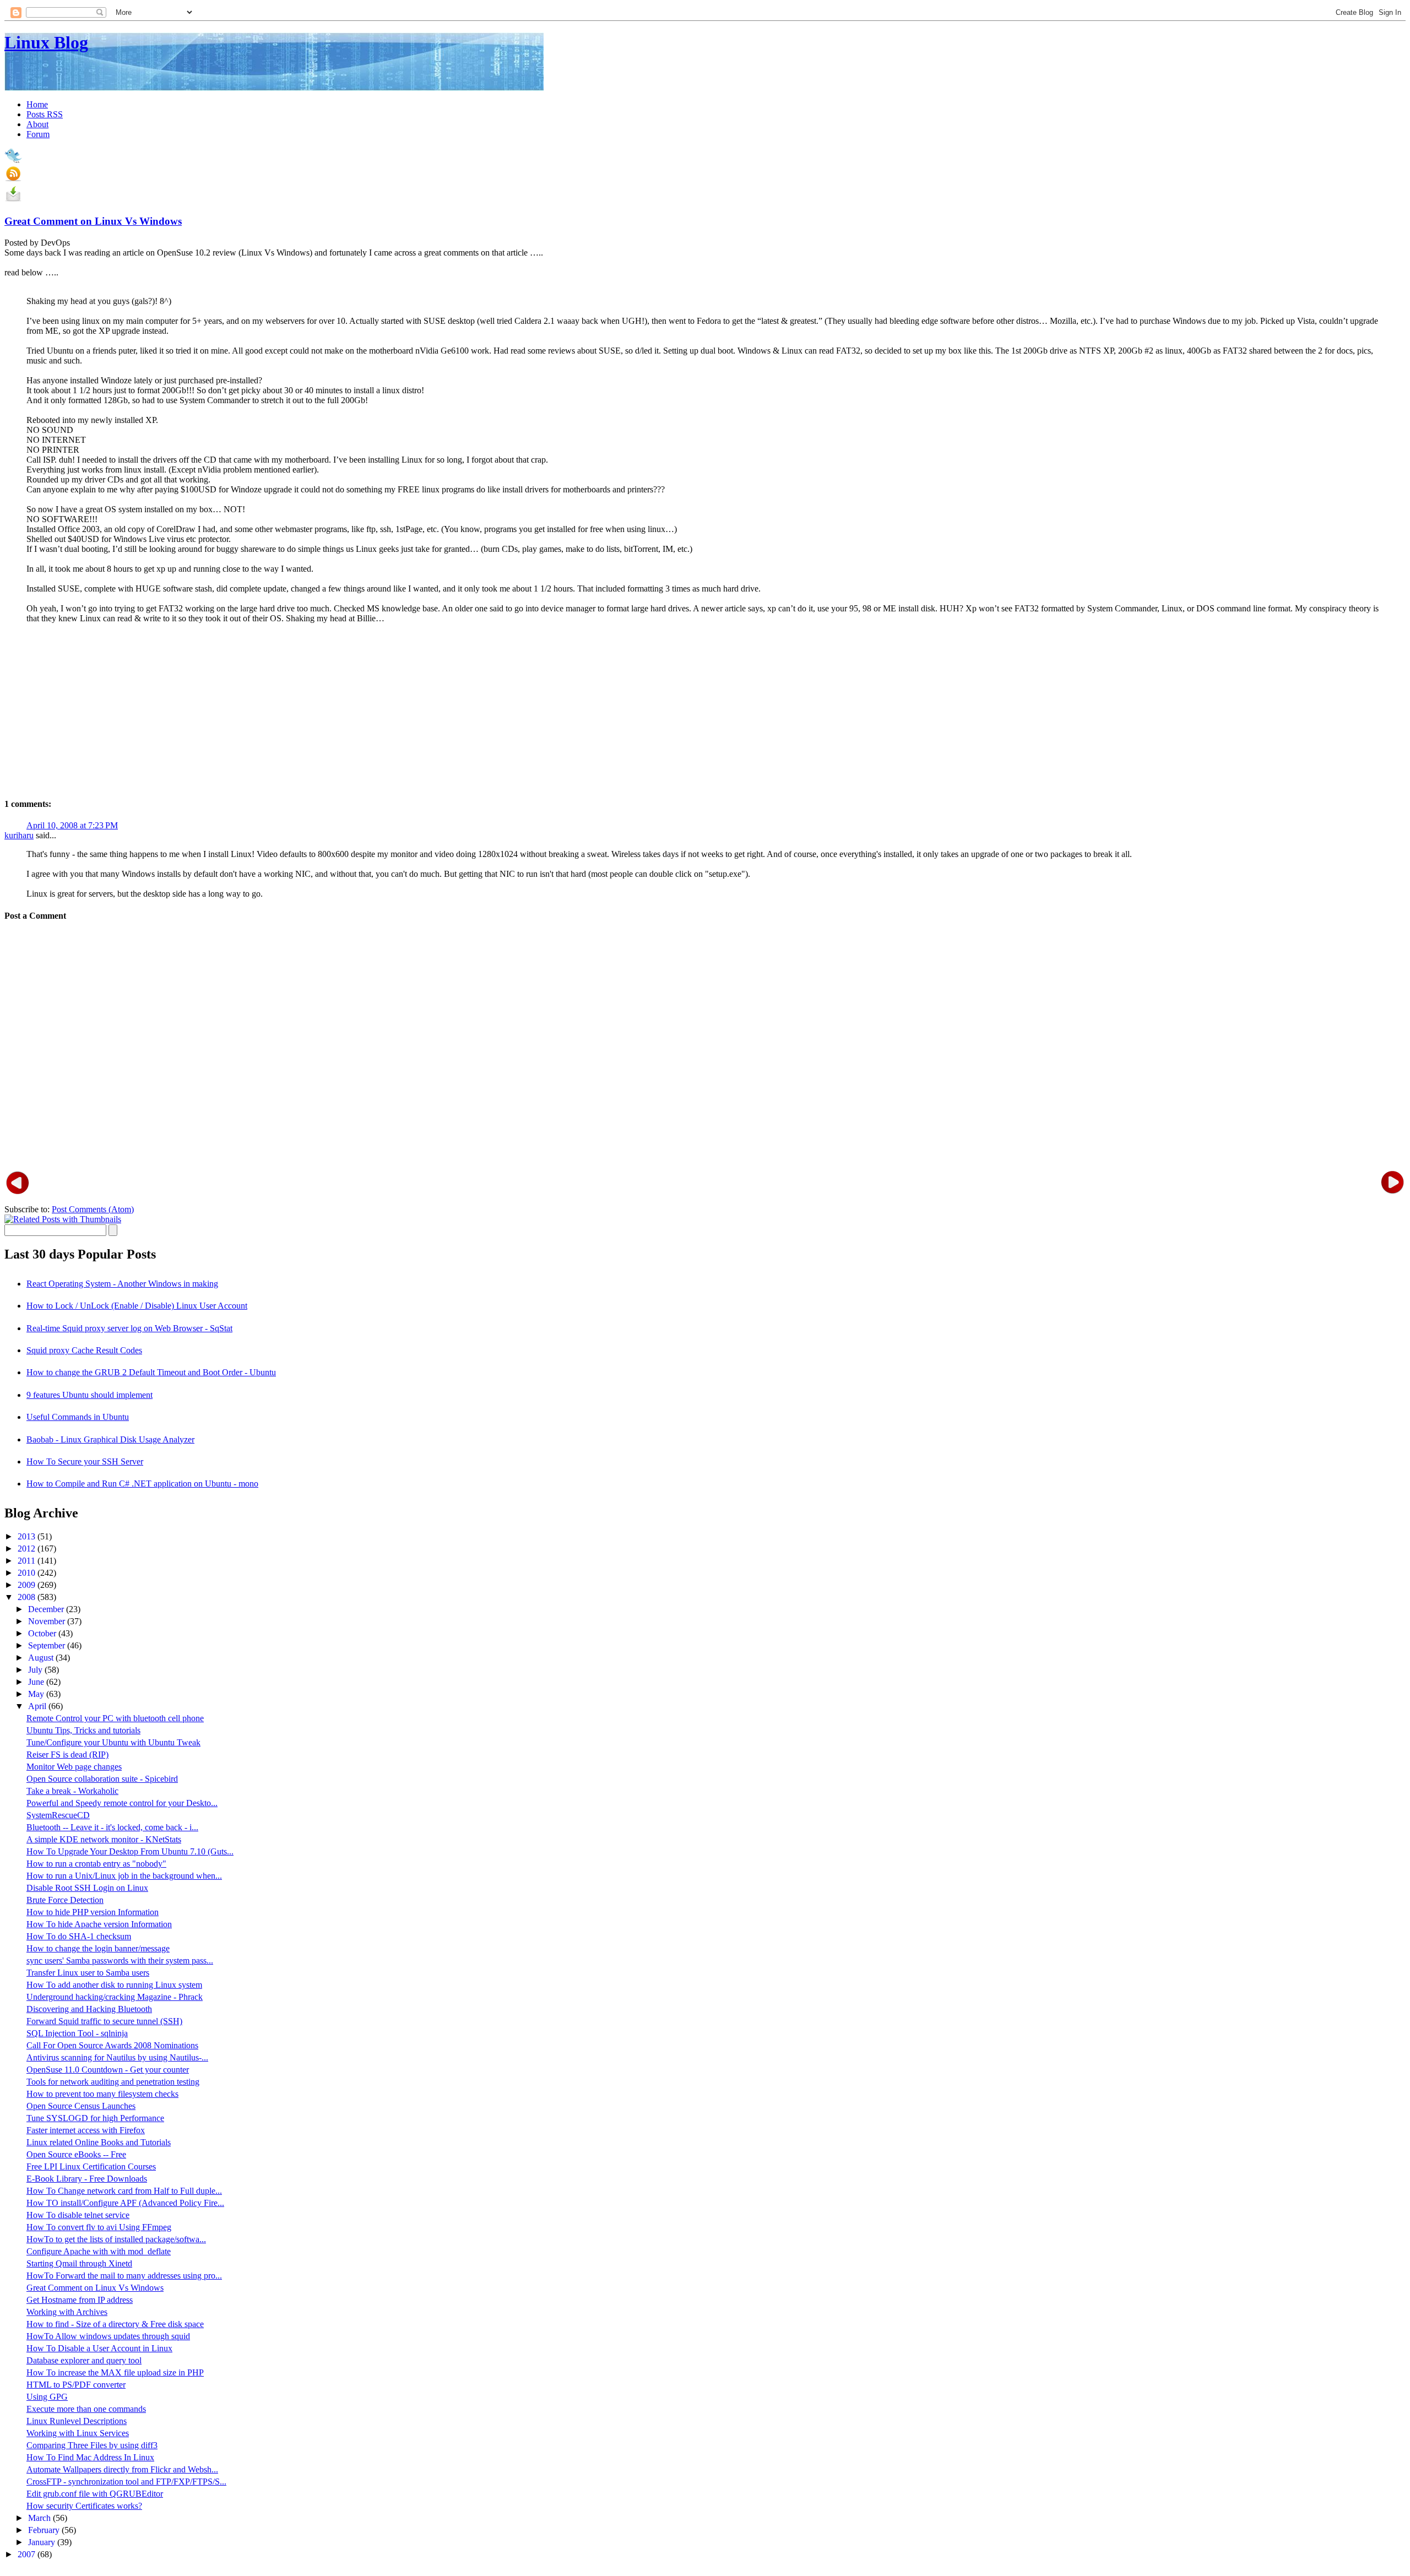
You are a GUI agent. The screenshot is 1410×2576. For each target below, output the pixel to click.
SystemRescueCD (58, 1815)
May (37, 1694)
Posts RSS (45, 114)
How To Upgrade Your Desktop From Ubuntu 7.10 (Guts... (130, 1851)
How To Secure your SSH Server (85, 1461)
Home (37, 104)
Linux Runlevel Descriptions (77, 2421)
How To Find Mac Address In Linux (90, 2457)
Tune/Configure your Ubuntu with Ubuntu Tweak (113, 1742)
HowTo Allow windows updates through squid (108, 2336)
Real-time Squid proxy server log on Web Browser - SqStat (129, 1328)
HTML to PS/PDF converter (76, 2385)
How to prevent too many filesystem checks (102, 2094)
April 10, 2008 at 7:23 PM (72, 825)
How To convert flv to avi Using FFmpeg (99, 2227)
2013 (28, 1536)
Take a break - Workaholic (72, 1791)
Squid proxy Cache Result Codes (84, 1350)
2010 (28, 1573)
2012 (28, 1549)
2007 (28, 2554)
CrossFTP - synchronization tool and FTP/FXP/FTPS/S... (126, 2482)
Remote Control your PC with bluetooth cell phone (115, 1718)
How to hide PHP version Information (93, 1912)
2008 (28, 1597)
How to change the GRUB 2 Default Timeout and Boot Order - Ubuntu (151, 1372)
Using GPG (47, 2397)
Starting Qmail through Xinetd (79, 2263)
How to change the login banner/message (98, 1948)
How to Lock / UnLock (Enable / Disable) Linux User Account (137, 1306)
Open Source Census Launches (81, 2106)
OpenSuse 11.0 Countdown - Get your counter (108, 2070)
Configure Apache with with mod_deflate (99, 2251)
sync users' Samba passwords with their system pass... (120, 1961)
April (38, 1706)
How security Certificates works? (84, 2506)
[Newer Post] (18, 1182)
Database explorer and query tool (84, 2360)
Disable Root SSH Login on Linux (87, 1888)
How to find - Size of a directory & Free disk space (115, 2324)
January (43, 2542)
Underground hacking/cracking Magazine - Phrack (115, 1997)
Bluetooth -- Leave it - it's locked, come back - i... (112, 1827)
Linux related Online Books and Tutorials (99, 2142)
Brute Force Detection (65, 1900)
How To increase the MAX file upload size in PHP (115, 2372)
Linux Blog (46, 42)
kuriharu (19, 835)
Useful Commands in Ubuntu (78, 1417)
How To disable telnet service (78, 2215)
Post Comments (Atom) (93, 1209)
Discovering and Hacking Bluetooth (89, 2009)
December (47, 1609)
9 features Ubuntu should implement (90, 1395)
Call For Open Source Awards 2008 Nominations (112, 2045)
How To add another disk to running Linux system (114, 1985)
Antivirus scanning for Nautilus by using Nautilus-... (117, 2057)
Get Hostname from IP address (80, 2300)
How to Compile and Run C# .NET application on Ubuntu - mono (142, 1484)
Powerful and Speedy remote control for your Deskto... (122, 1803)
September (48, 1645)
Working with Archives (67, 2312)
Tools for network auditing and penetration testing (113, 2082)
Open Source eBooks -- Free (76, 2154)
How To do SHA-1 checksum (79, 1936)
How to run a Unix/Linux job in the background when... (124, 1876)
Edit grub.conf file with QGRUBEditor (95, 2494)
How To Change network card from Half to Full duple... (124, 2191)
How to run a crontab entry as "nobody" (96, 1864)
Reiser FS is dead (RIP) (67, 1755)
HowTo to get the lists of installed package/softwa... (116, 2239)
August (42, 1658)
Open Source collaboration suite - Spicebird (102, 1779)
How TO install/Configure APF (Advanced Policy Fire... (125, 2203)
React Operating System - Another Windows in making (122, 1284)
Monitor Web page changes (74, 1767)
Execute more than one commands (86, 2409)
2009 (28, 1585)
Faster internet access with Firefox (86, 2130)
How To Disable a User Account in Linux (99, 2348)
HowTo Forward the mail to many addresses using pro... (124, 2276)
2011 (28, 1561)
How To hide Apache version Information (99, 1924)
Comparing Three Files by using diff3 (92, 2445)
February (45, 2530)
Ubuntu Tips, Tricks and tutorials (83, 1730)
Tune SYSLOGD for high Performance (95, 2118)
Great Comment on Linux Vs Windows (93, 221)
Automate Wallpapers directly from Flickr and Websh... (122, 2469)
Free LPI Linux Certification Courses (91, 2166)
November (48, 1621)
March (40, 2518)
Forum (38, 134)
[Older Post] (1392, 1182)
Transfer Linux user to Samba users (88, 1973)
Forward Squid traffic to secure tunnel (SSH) (104, 2021)
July (36, 1670)
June (37, 1682)
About (37, 124)
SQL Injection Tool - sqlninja (77, 2033)
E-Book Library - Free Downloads (87, 2179)
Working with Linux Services (78, 2433)
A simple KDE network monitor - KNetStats (104, 1839)
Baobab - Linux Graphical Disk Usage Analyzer (110, 1439)
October (43, 1633)
